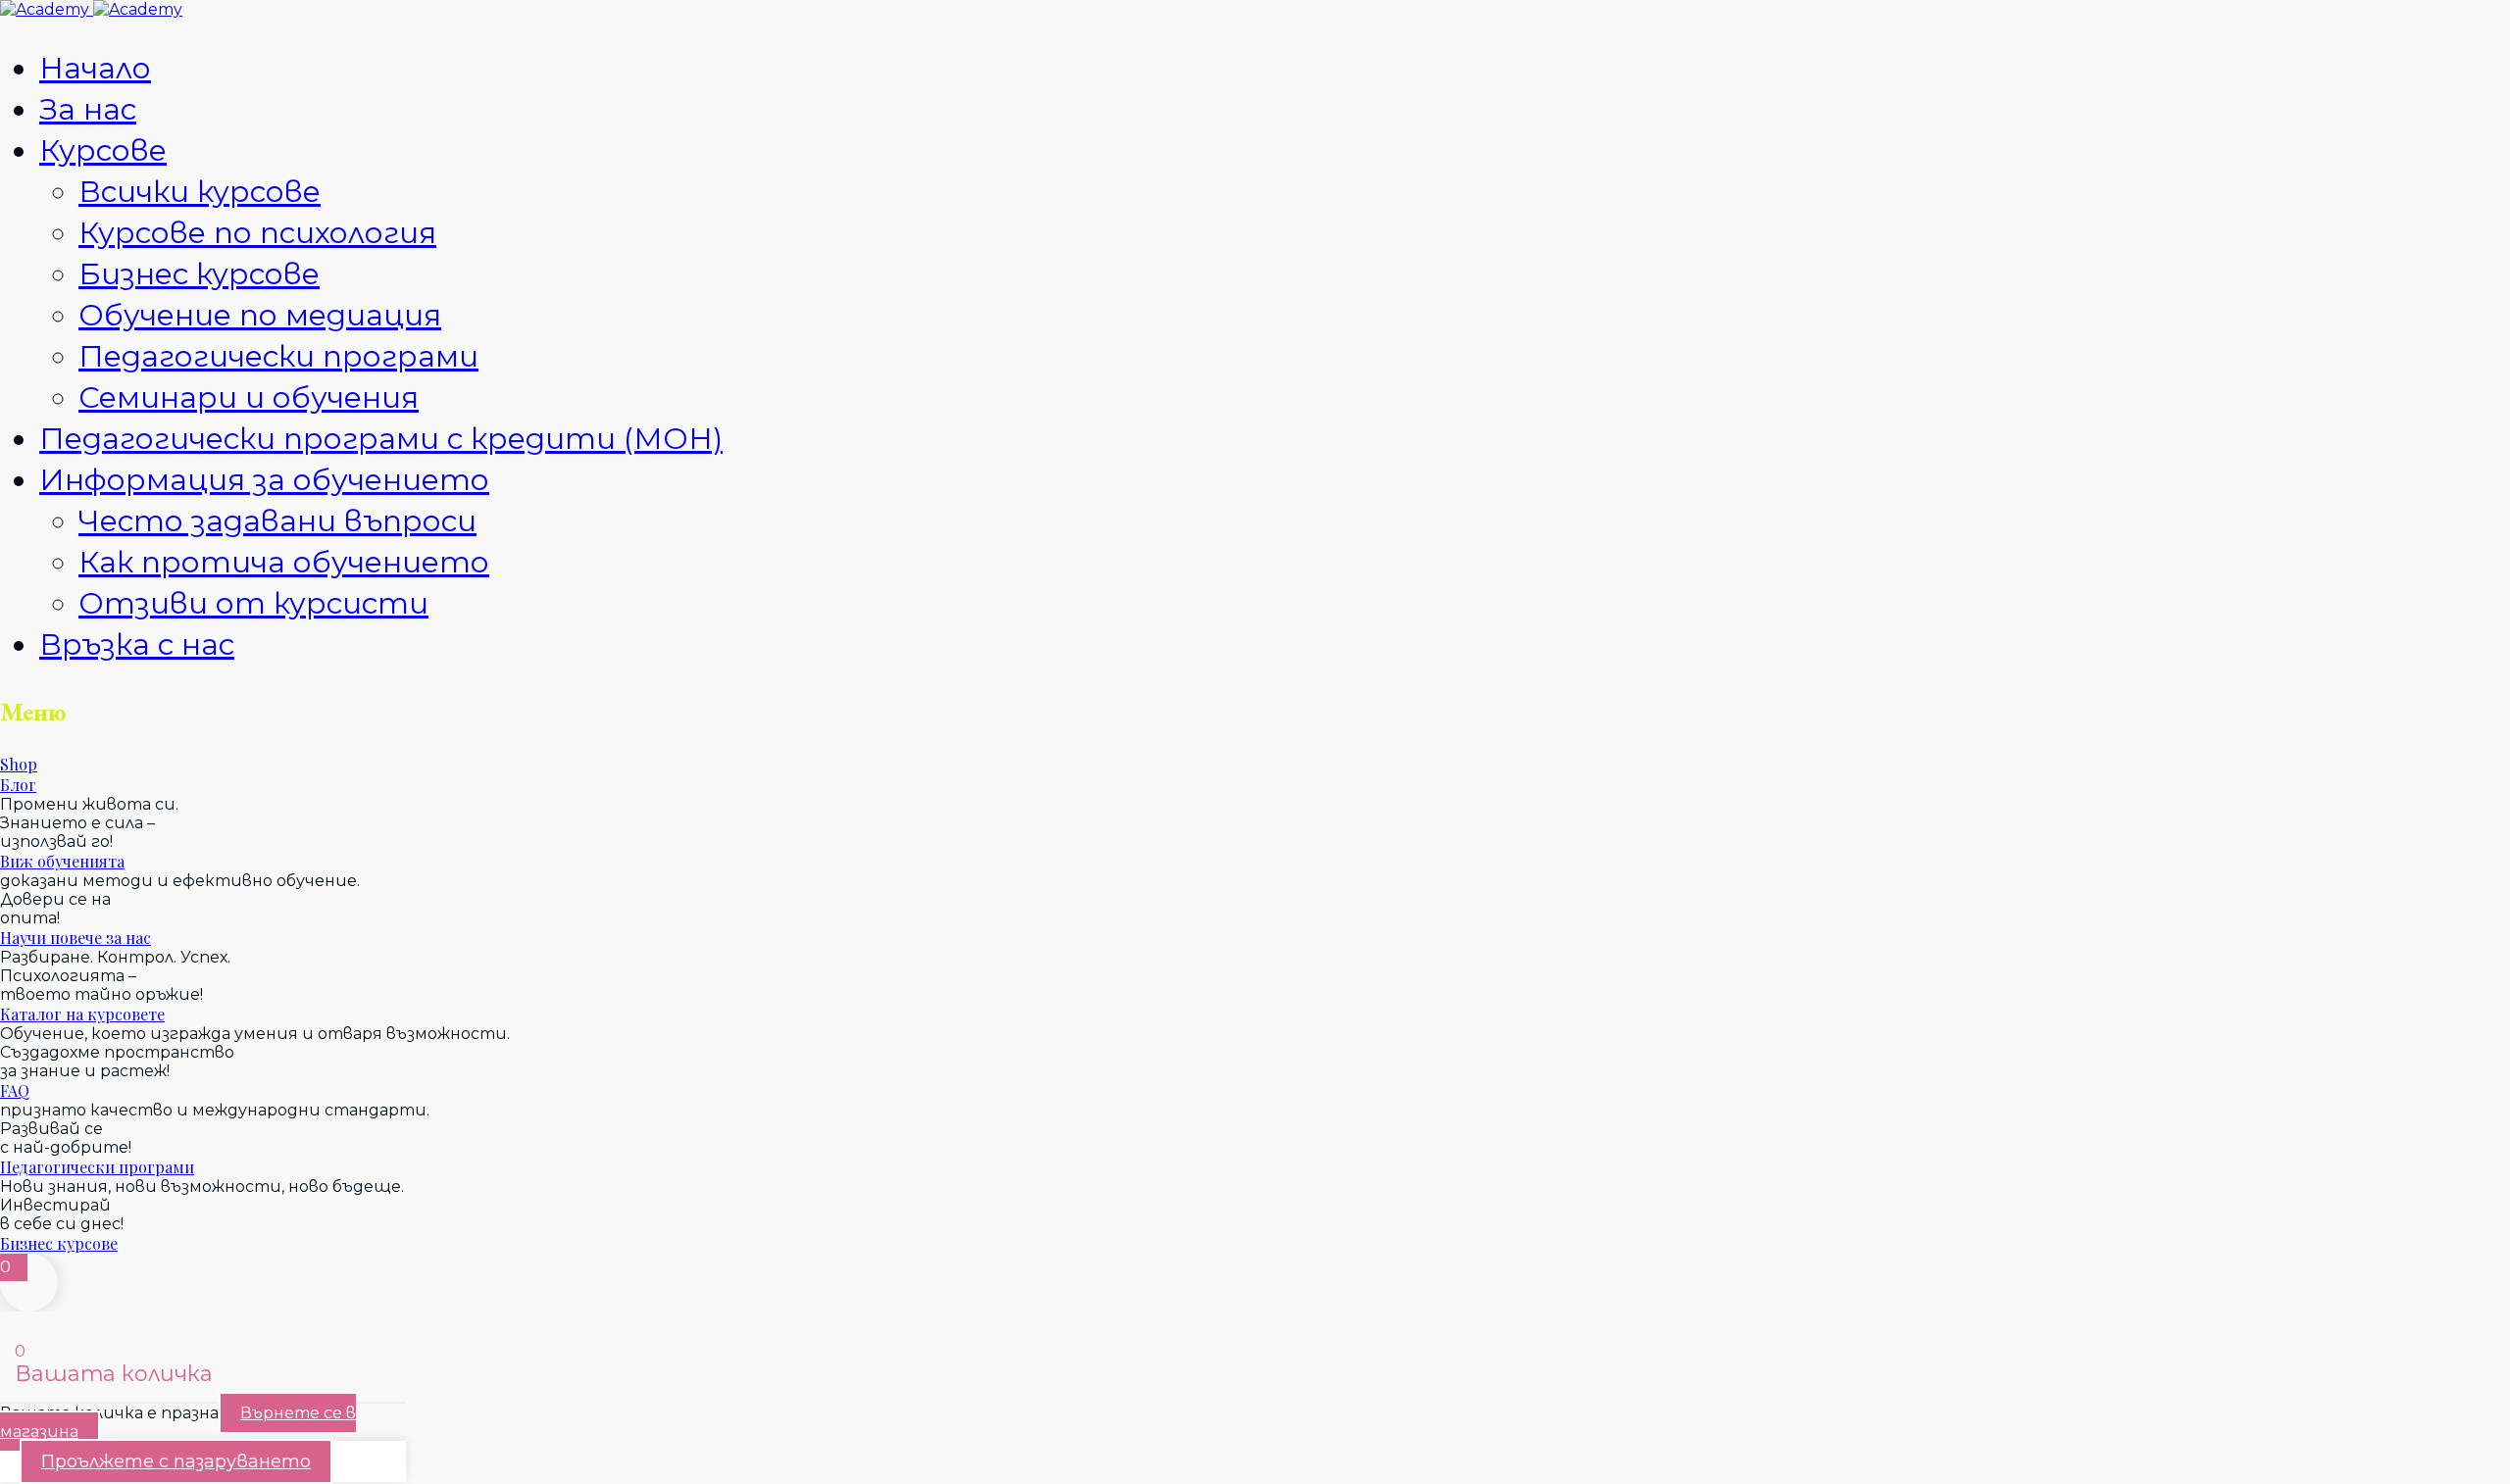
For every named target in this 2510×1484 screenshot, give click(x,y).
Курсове (103, 150)
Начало (95, 68)
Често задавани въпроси (277, 521)
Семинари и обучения (249, 397)
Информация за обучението (264, 480)
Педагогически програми (278, 356)
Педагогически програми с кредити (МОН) (381, 439)
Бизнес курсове (199, 274)
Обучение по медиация (260, 315)
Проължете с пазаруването (176, 1461)
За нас (88, 109)
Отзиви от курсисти (253, 603)
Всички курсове (200, 192)
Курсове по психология (257, 233)
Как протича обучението (284, 562)
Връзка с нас (137, 644)
